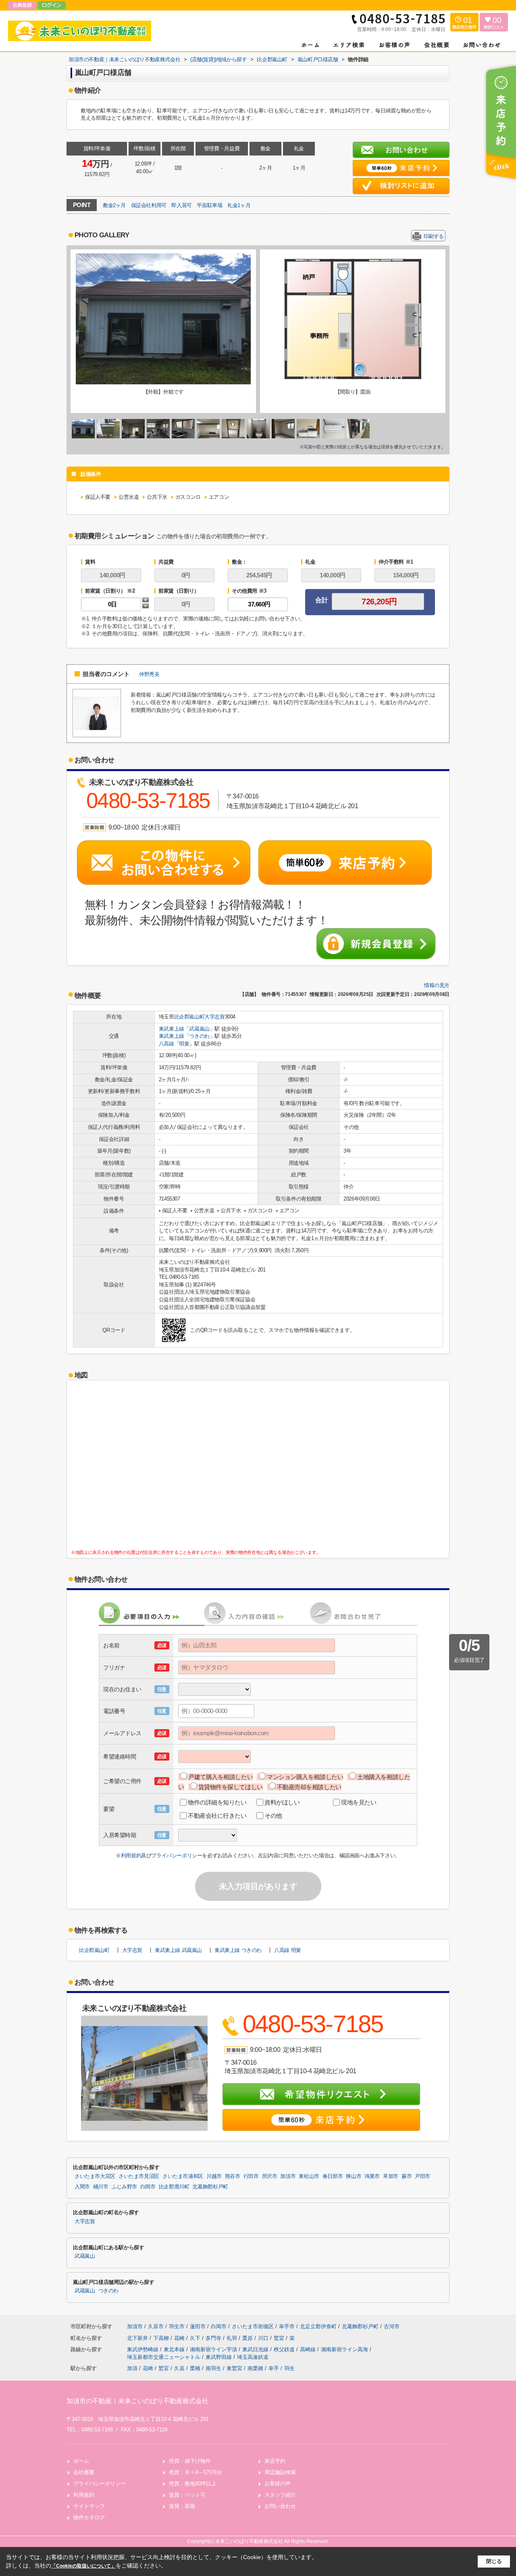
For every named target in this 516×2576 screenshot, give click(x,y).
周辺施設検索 (280, 2472)
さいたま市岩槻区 (253, 2326)
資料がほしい (282, 1802)
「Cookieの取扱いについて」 (83, 2566)
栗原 (248, 2338)
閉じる (494, 2561)
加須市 (288, 2176)
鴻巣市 (372, 2176)
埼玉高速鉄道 (253, 2357)
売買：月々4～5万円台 (195, 2472)
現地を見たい (359, 1802)
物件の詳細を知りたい (217, 1802)
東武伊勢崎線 (144, 2349)
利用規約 (131, 1855)
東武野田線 (220, 2357)
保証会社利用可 (149, 205)
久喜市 (156, 2326)
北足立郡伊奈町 (318, 2326)
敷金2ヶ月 (114, 205)
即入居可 (181, 205)
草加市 (391, 2176)
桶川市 (101, 2187)
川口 (264, 2338)
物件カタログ (89, 2517)
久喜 (179, 2368)
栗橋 (195, 2368)
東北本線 (175, 2349)
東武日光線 (256, 2349)
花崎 (180, 2338)
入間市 (82, 2187)
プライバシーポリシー (177, 1855)
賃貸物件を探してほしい (231, 1787)
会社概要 (84, 2472)
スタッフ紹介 (280, 2495)
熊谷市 (233, 2176)
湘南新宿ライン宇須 (214, 2349)
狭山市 (354, 2176)
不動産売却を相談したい (309, 1787)
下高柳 (162, 2338)
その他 (273, 1816)
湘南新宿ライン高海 (345, 2349)
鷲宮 (280, 2338)
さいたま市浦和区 (183, 2176)
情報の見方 (437, 985)
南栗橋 (255, 2368)
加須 (132, 2368)
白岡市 (148, 2187)
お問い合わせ (280, 2506)
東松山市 (309, 2176)
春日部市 (333, 2176)
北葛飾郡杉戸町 (210, 2187)
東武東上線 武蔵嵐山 (178, 1950)
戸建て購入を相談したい (221, 1777)
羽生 (289, 2368)
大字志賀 (214, 1017)
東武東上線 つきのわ (238, 1950)
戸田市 (422, 2176)
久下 (196, 2338)
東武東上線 (172, 1029)
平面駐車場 (209, 205)
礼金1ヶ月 (239, 205)
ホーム (81, 2461)
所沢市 (270, 2176)
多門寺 (214, 2338)
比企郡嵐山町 (189, 1017)
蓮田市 (198, 2326)
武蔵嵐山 (199, 1029)
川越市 (214, 2176)
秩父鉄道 (285, 2349)
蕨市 (407, 2176)
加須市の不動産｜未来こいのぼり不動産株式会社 (137, 2401)
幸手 (274, 2368)
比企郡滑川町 (174, 2187)
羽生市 (177, 2326)
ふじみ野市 (124, 2187)
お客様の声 (278, 2484)
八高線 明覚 (288, 1950)
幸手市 (287, 2326)
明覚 (184, 1044)
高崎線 (309, 2349)
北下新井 (138, 2338)
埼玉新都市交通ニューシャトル (164, 2357)
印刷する (434, 236)
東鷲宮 (234, 2368)
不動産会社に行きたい (217, 1816)
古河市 (392, 2326)
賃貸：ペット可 (187, 2495)
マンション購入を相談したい (305, 1777)
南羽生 (213, 2368)
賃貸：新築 (182, 2506)
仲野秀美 (149, 674)
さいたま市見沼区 (139, 2176)
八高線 (166, 1044)
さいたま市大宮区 (95, 2176)
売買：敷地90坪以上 (193, 2484)
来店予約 (275, 2461)
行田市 (251, 2176)
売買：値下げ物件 (190, 2461)
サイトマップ (89, 2506)
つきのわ (199, 1036)
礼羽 (233, 2338)
